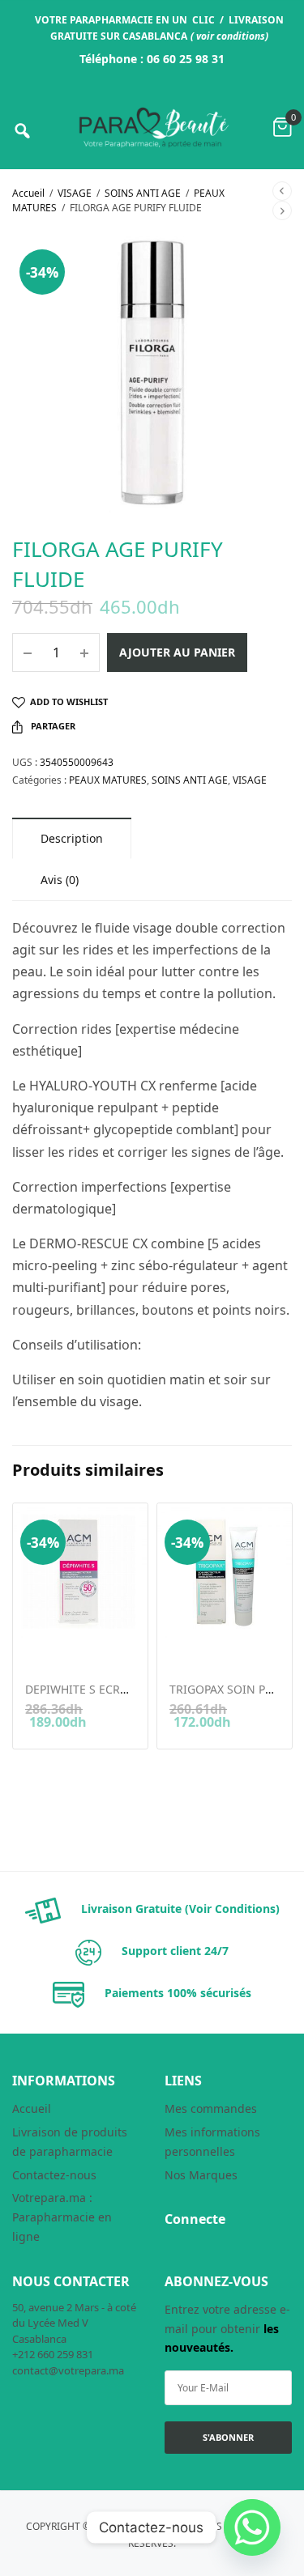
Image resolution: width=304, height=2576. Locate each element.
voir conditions (231, 36)
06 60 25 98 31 (186, 59)
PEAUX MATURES (108, 780)
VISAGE (75, 193)
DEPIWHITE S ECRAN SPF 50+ (103, 1689)
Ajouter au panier (177, 652)
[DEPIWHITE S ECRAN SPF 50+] (80, 1571)
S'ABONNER (228, 2437)
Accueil (28, 193)
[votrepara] (152, 128)
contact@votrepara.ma (68, 2370)
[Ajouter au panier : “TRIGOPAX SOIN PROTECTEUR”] (180, 1648)
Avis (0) (60, 880)
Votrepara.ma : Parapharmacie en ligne (62, 2217)
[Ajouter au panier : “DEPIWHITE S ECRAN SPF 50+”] (36, 1648)
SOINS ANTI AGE (143, 193)
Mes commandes (211, 2108)
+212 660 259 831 (53, 2354)
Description (72, 838)
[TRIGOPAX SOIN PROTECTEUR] (225, 1571)
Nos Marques (201, 2175)
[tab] (72, 838)
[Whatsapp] (252, 2527)
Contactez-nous (54, 2175)
